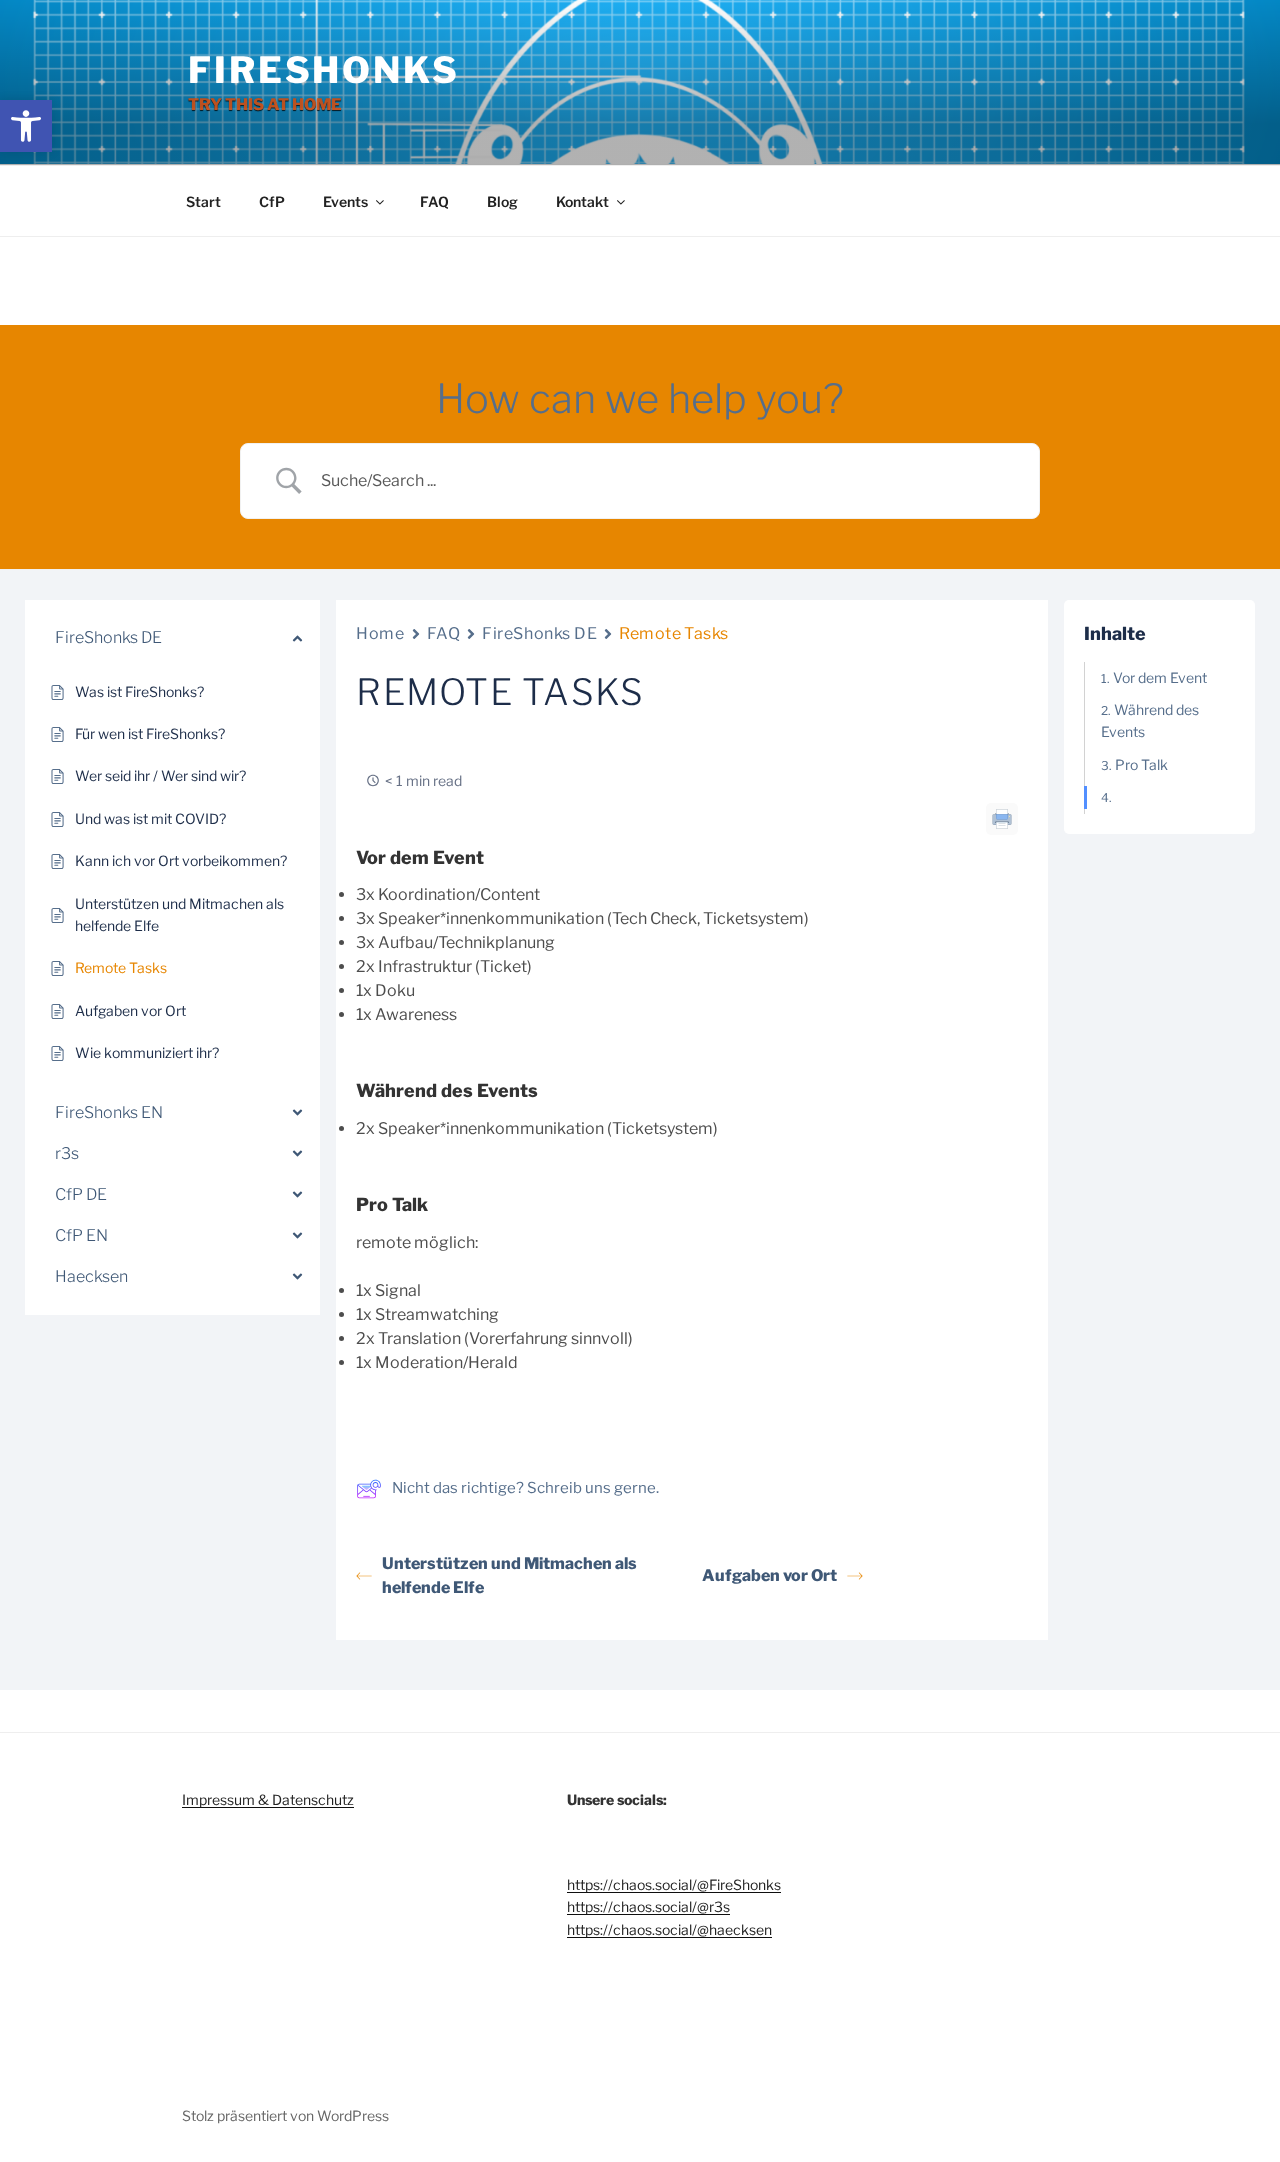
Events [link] (345, 201)
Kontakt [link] (582, 201)
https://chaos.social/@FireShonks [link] (674, 1884)
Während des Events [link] (1150, 720)
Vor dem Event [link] (1160, 677)
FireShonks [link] (324, 70)
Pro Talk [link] (1141, 764)
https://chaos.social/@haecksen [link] (669, 1929)
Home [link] (380, 633)
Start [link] (203, 201)
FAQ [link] (434, 201)
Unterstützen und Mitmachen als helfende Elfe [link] (509, 1575)
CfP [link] (272, 201)
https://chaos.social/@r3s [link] (648, 1906)
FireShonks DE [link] (539, 633)
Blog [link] (502, 201)
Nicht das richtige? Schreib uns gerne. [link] (525, 1488)
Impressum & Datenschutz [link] (268, 1799)
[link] (26, 126)
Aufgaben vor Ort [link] (769, 1575)
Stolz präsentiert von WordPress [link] (285, 2115)
